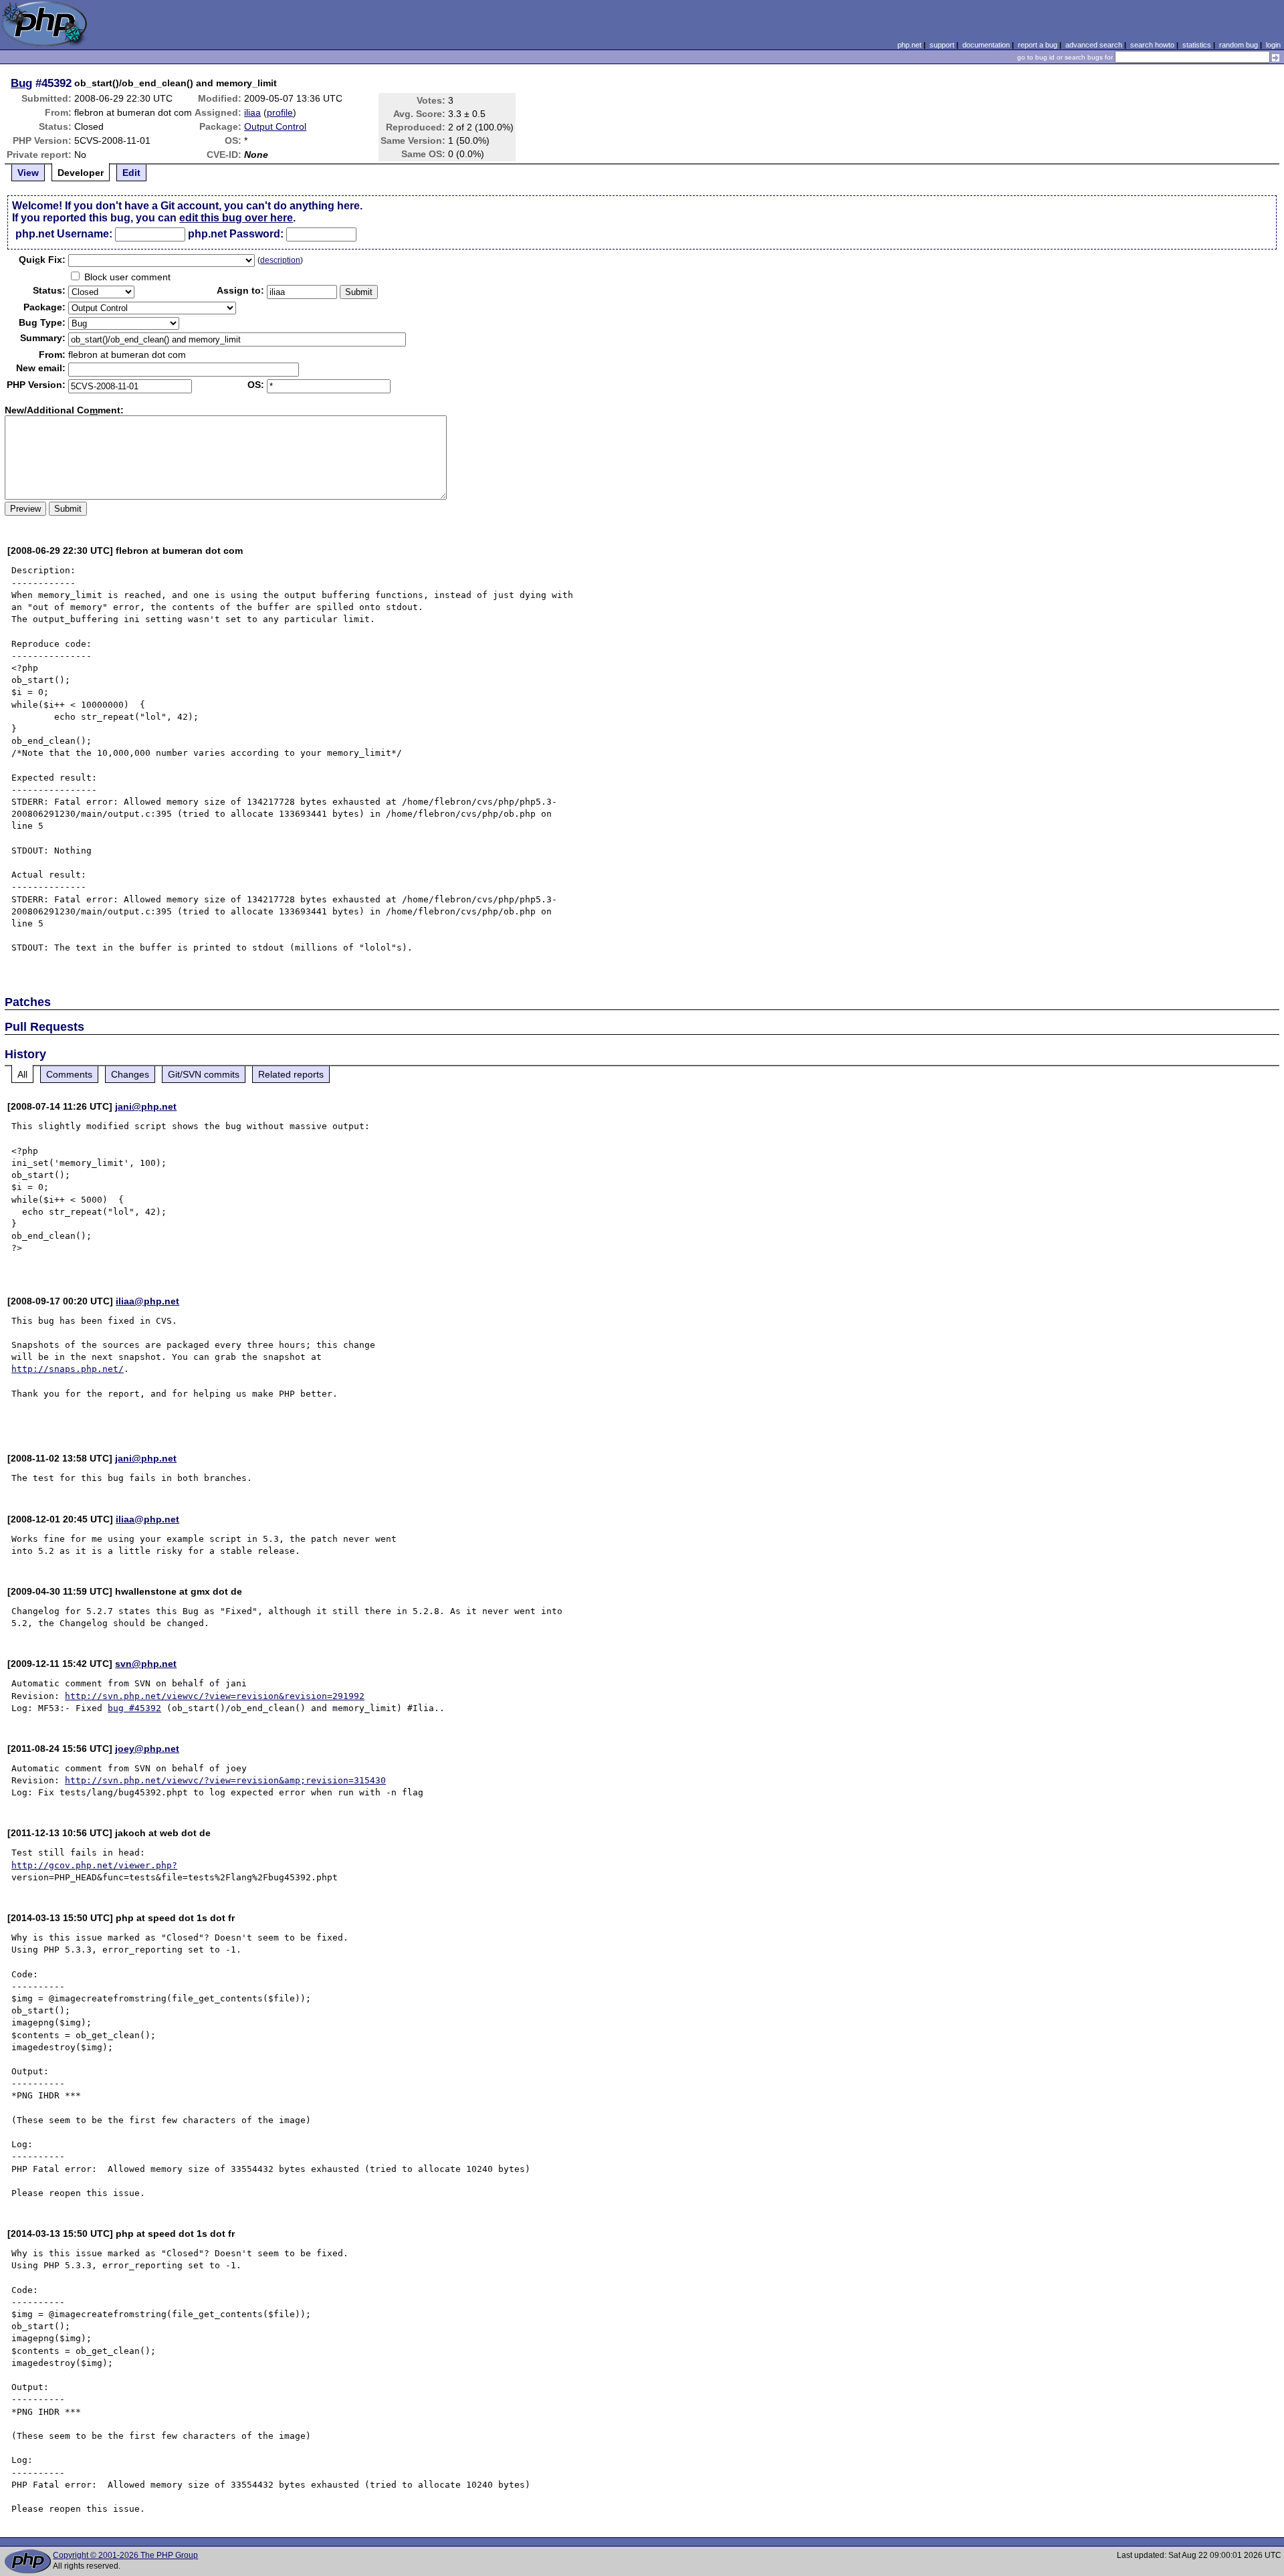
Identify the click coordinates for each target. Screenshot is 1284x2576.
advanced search (1094, 45)
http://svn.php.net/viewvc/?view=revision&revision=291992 (215, 1696)
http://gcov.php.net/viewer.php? (94, 1865)
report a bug (1038, 45)
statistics (1197, 45)
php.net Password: (236, 234)
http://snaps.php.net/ (68, 1369)
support (942, 45)
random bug (1239, 45)
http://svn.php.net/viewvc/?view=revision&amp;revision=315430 (225, 1780)
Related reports (291, 1074)
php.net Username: (64, 234)
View (28, 173)
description (280, 260)
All (22, 1074)
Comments (69, 1074)
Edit (131, 173)
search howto (1152, 45)
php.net (909, 45)
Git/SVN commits (204, 1074)
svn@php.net (146, 1664)
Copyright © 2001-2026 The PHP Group (125, 2555)
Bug (21, 83)
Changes (130, 1074)
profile (280, 112)
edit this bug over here (236, 218)
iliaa (252, 112)
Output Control (275, 126)
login (1273, 45)
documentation (986, 45)
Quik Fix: (42, 260)
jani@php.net (146, 1106)
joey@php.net (147, 1749)
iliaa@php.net (147, 1301)
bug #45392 (134, 1708)
